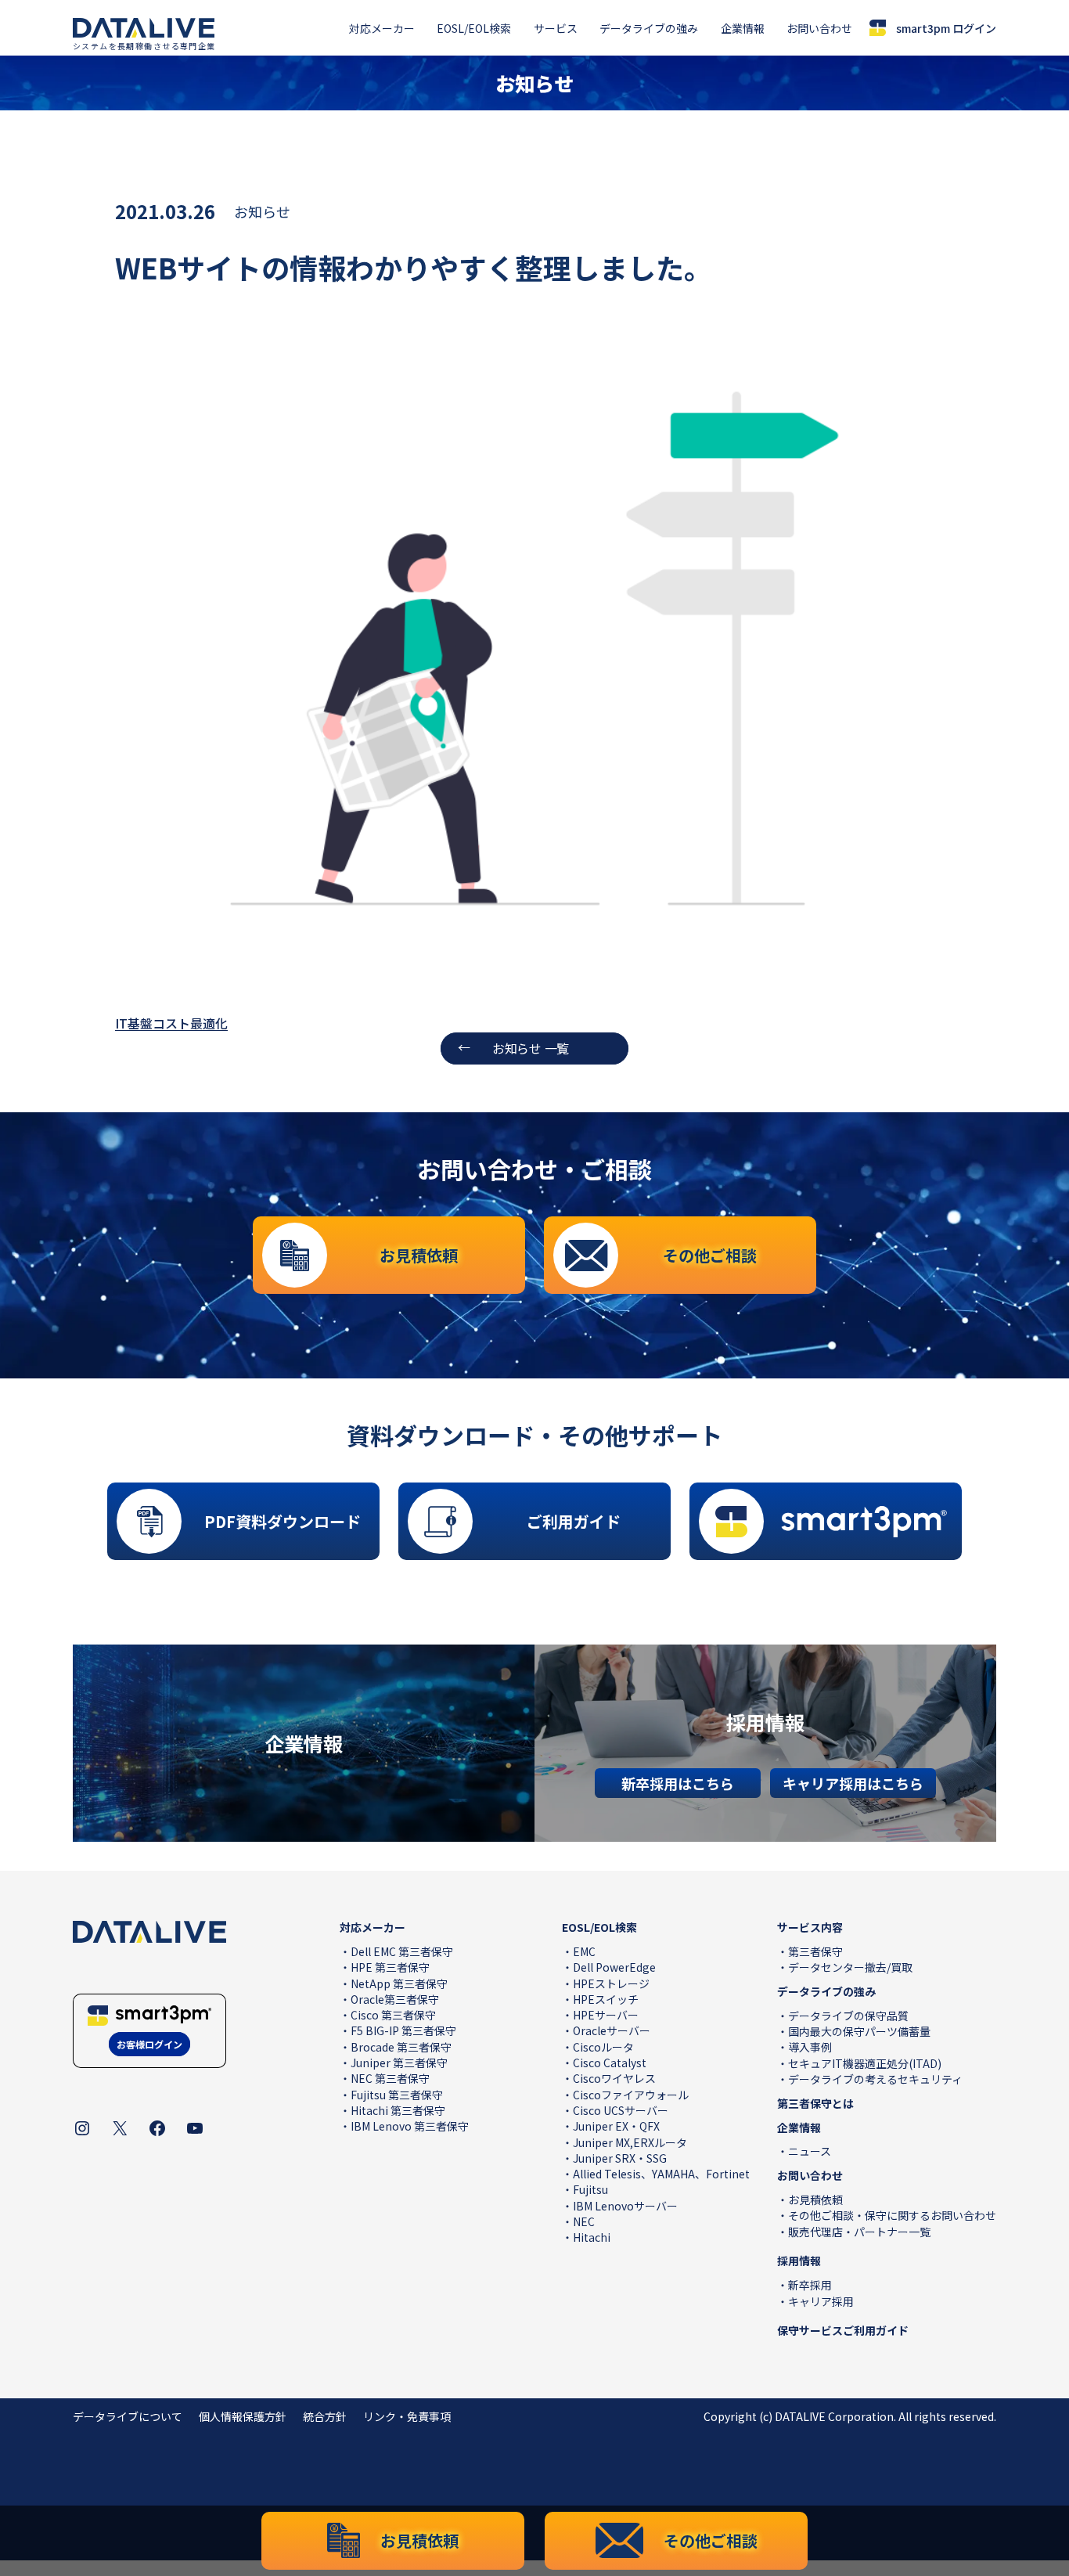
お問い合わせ (819, 28)
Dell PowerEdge (614, 1967)
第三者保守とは (815, 2103)
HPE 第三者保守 (390, 1967)
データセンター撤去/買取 (850, 1967)
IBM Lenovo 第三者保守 (410, 2126)
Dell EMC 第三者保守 (402, 1951)
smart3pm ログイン (946, 28)
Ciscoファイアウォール (631, 2095)
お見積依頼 (815, 2200)
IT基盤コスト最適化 (171, 1023)
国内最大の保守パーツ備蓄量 (859, 2031)
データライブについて (128, 2416)
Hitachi (592, 2237)
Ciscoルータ (603, 2047)
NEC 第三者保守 (390, 2078)
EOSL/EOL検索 (474, 28)
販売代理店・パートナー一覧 (859, 2232)
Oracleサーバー (612, 2030)
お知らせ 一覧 (531, 1048)
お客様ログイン (149, 2044)
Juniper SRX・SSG (620, 2158)
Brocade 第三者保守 (401, 2047)
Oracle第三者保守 (395, 1999)
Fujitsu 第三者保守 (397, 2095)
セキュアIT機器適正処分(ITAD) (865, 2063)
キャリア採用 (821, 2301)
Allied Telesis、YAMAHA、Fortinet (661, 2174)
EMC (584, 1951)
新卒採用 (810, 2285)
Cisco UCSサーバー (621, 2110)
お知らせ (262, 211)
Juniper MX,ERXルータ (630, 2142)
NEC (584, 2221)
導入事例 (810, 2047)
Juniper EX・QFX (616, 2126)
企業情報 (743, 28)
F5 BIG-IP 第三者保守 (403, 2030)
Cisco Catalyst (610, 2063)
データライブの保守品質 (848, 2016)
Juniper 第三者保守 (399, 2063)
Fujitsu (590, 2189)
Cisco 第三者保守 (393, 2015)
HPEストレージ (611, 1983)
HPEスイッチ (606, 1999)
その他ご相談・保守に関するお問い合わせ (892, 2215)
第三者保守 (815, 1951)
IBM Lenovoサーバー (625, 2206)
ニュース (810, 2151)
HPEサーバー (606, 2015)
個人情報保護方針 (243, 2416)
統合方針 (325, 2416)
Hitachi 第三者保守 (398, 2110)
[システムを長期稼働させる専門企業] (144, 28)
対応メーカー (382, 28)
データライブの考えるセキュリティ (875, 2079)
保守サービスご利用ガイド (843, 2330)
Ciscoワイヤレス (614, 2078)
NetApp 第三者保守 (399, 1983)
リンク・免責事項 (407, 2416)
